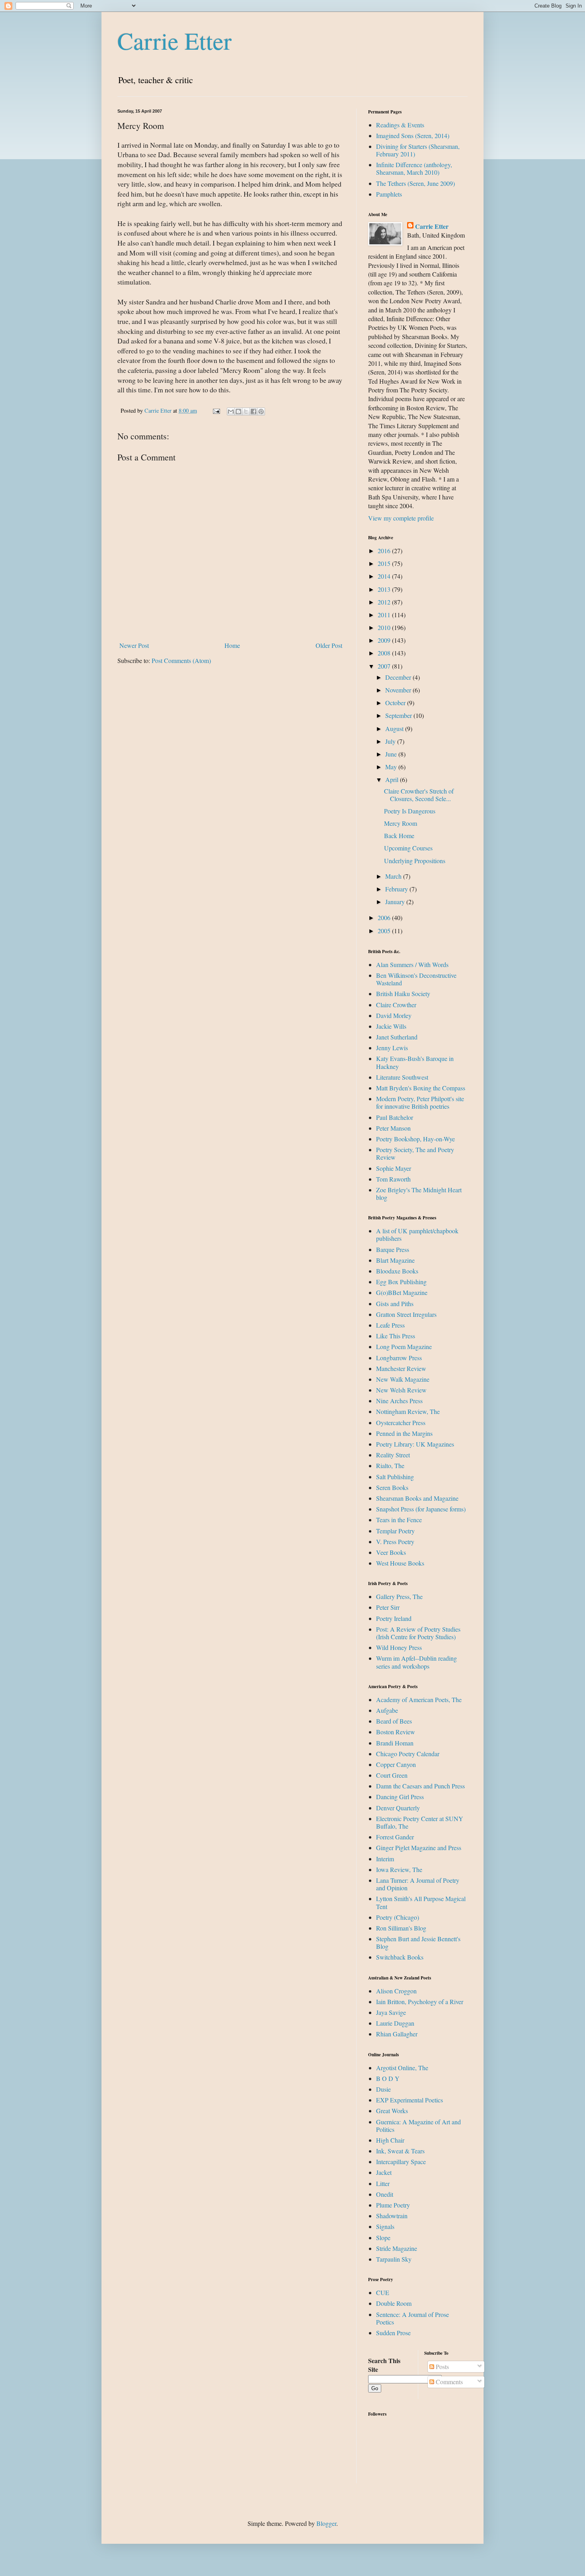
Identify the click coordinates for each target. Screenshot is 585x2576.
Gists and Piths (395, 1304)
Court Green (392, 1775)
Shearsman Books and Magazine (417, 1498)
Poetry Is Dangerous (410, 811)
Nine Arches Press (399, 1401)
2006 (385, 917)
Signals (385, 2226)
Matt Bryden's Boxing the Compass (421, 1088)
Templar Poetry (395, 1531)
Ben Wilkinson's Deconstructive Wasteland (416, 979)
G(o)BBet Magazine (402, 1292)
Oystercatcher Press (401, 1423)
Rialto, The (390, 1465)
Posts (442, 2366)
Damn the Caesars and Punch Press (420, 1786)
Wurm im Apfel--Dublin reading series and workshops (416, 1662)
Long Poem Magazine (404, 1347)
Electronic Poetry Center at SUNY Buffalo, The (420, 1822)
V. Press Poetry (395, 1542)
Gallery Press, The (399, 1596)
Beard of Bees (394, 1721)
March (394, 876)
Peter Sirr (388, 1607)
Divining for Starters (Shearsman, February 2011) (418, 150)
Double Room (394, 2303)
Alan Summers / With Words (412, 964)
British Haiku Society (403, 994)
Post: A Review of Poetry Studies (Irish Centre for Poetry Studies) (418, 1633)
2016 (385, 551)
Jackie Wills (391, 1026)
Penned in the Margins (404, 1433)
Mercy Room (401, 823)
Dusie (383, 2089)
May (392, 767)
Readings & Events (400, 125)
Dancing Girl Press (400, 1797)
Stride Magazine (397, 2248)
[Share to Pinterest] (261, 411)
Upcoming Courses (408, 848)
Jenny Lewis (392, 1048)
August (395, 728)
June (392, 754)
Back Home (399, 836)
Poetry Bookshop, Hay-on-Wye (415, 1139)
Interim (385, 1859)
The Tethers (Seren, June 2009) (415, 183)
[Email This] (231, 411)
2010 (385, 627)
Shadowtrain (392, 2216)
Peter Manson (393, 1128)
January (396, 902)
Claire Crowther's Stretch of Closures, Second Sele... (419, 795)
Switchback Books (400, 1957)
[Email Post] (216, 410)
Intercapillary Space (401, 2162)
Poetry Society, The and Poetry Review (415, 1153)
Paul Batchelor (395, 1117)
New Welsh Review (401, 1390)
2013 (385, 589)
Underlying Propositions (415, 861)
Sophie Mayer (394, 1168)
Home (232, 645)
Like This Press (396, 1336)
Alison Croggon (396, 1991)
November (399, 690)
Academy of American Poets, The (419, 1699)
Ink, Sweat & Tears (400, 2151)
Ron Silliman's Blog (401, 1928)
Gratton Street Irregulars (406, 1314)
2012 (385, 602)
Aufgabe (387, 1710)
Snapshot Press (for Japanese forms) (421, 1509)
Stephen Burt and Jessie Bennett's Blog (418, 1942)
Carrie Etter (175, 41)
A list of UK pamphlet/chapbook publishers (417, 1234)
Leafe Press (390, 1325)
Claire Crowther (396, 1005)
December (399, 677)
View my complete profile (401, 518)
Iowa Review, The (399, 1869)
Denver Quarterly (398, 1808)
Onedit (385, 2194)
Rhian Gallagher (397, 2034)
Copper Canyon (396, 1764)
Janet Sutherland (397, 1037)
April (393, 779)
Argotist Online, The (402, 2068)
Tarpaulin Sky (394, 2259)
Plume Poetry (393, 2205)
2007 (385, 666)
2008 (385, 653)
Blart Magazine (395, 1260)
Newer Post (134, 645)
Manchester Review (401, 1368)
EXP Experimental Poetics (409, 2100)
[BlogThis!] (238, 411)
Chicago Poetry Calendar (408, 1754)
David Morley (394, 1015)
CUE (383, 2292)
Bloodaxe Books (397, 1271)
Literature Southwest (402, 1077)
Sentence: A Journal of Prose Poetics (412, 2318)
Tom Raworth (393, 1179)
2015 (385, 563)
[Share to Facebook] (253, 411)
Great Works (392, 2111)
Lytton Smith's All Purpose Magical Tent (421, 1902)
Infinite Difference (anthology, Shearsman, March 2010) (414, 168)
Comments (448, 2382)
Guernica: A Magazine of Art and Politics (418, 2126)
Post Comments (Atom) (181, 660)
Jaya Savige (391, 2012)
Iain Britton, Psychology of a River (420, 2002)
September (399, 715)
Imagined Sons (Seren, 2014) (413, 136)
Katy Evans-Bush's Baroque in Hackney (415, 1062)
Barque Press (393, 1249)
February (397, 889)
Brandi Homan (395, 1743)
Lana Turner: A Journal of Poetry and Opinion (418, 1884)
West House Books (400, 1563)
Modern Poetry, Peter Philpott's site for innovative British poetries (420, 1102)
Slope (383, 2238)
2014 (385, 576)
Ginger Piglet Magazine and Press (419, 1848)
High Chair (390, 2140)
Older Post (329, 645)
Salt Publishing (395, 1477)
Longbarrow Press (399, 1358)
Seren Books (392, 1487)
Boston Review (396, 1732)
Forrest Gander (395, 1837)
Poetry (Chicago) (398, 1917)
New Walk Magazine (403, 1379)
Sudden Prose (393, 2333)
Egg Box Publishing (401, 1282)
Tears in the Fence (399, 1520)
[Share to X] (246, 411)
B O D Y (388, 2078)
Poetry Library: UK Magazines (415, 1444)
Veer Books (391, 1552)
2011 (385, 615)
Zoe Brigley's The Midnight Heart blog (419, 1193)
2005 (385, 931)
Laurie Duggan (395, 2023)
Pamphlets (389, 194)
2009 (385, 640)
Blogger (326, 2523)
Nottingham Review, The (408, 1411)
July (391, 741)
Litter (383, 2183)
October (396, 703)
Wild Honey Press (399, 1647)
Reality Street (393, 1455)
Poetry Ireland (394, 1618)
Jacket (384, 2172)
